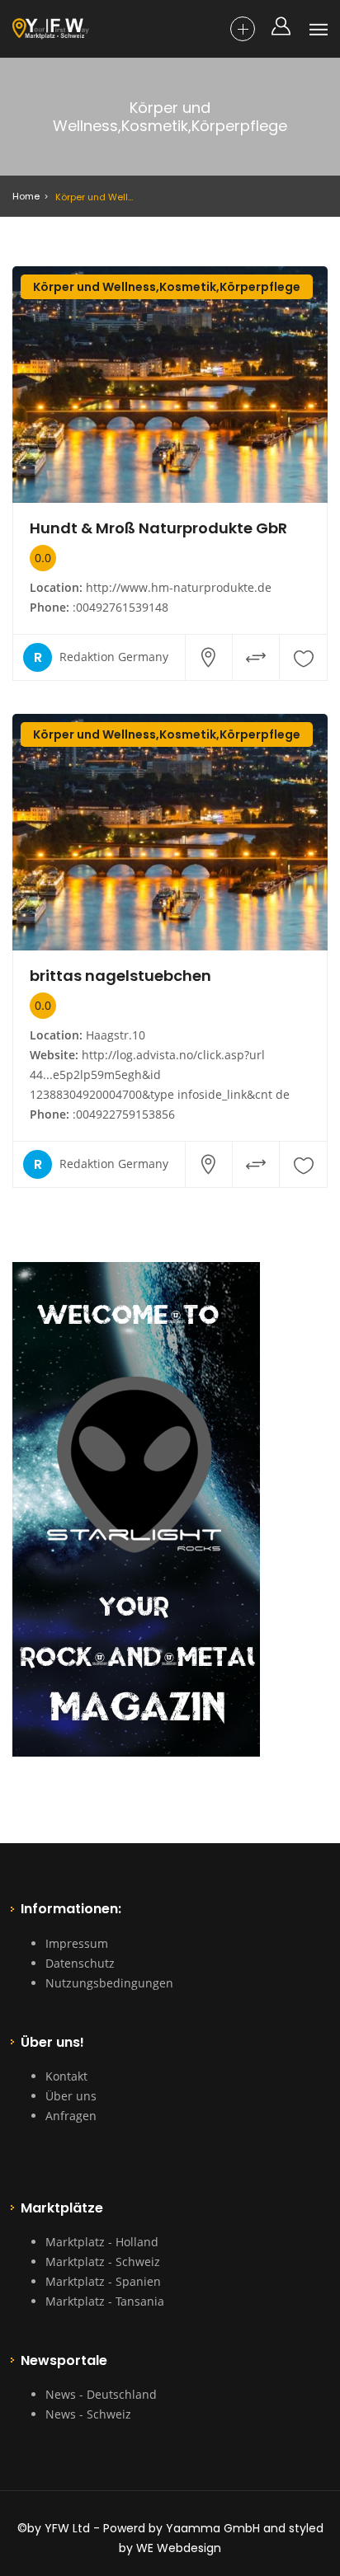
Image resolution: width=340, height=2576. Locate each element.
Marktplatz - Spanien (103, 2281)
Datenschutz (80, 1963)
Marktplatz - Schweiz (103, 2262)
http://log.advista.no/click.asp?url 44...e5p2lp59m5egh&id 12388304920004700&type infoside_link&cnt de (160, 1075)
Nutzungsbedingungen (109, 1983)
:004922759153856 (124, 1114)
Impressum (77, 1943)
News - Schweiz (88, 2414)
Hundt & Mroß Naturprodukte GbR (158, 528)
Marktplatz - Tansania (105, 2301)
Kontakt (66, 2076)
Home (26, 196)
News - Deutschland (101, 2394)
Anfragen (71, 2116)
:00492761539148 (120, 607)
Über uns (71, 2096)
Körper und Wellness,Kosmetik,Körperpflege (167, 287)
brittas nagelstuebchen (120, 976)
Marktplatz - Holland (102, 2242)
